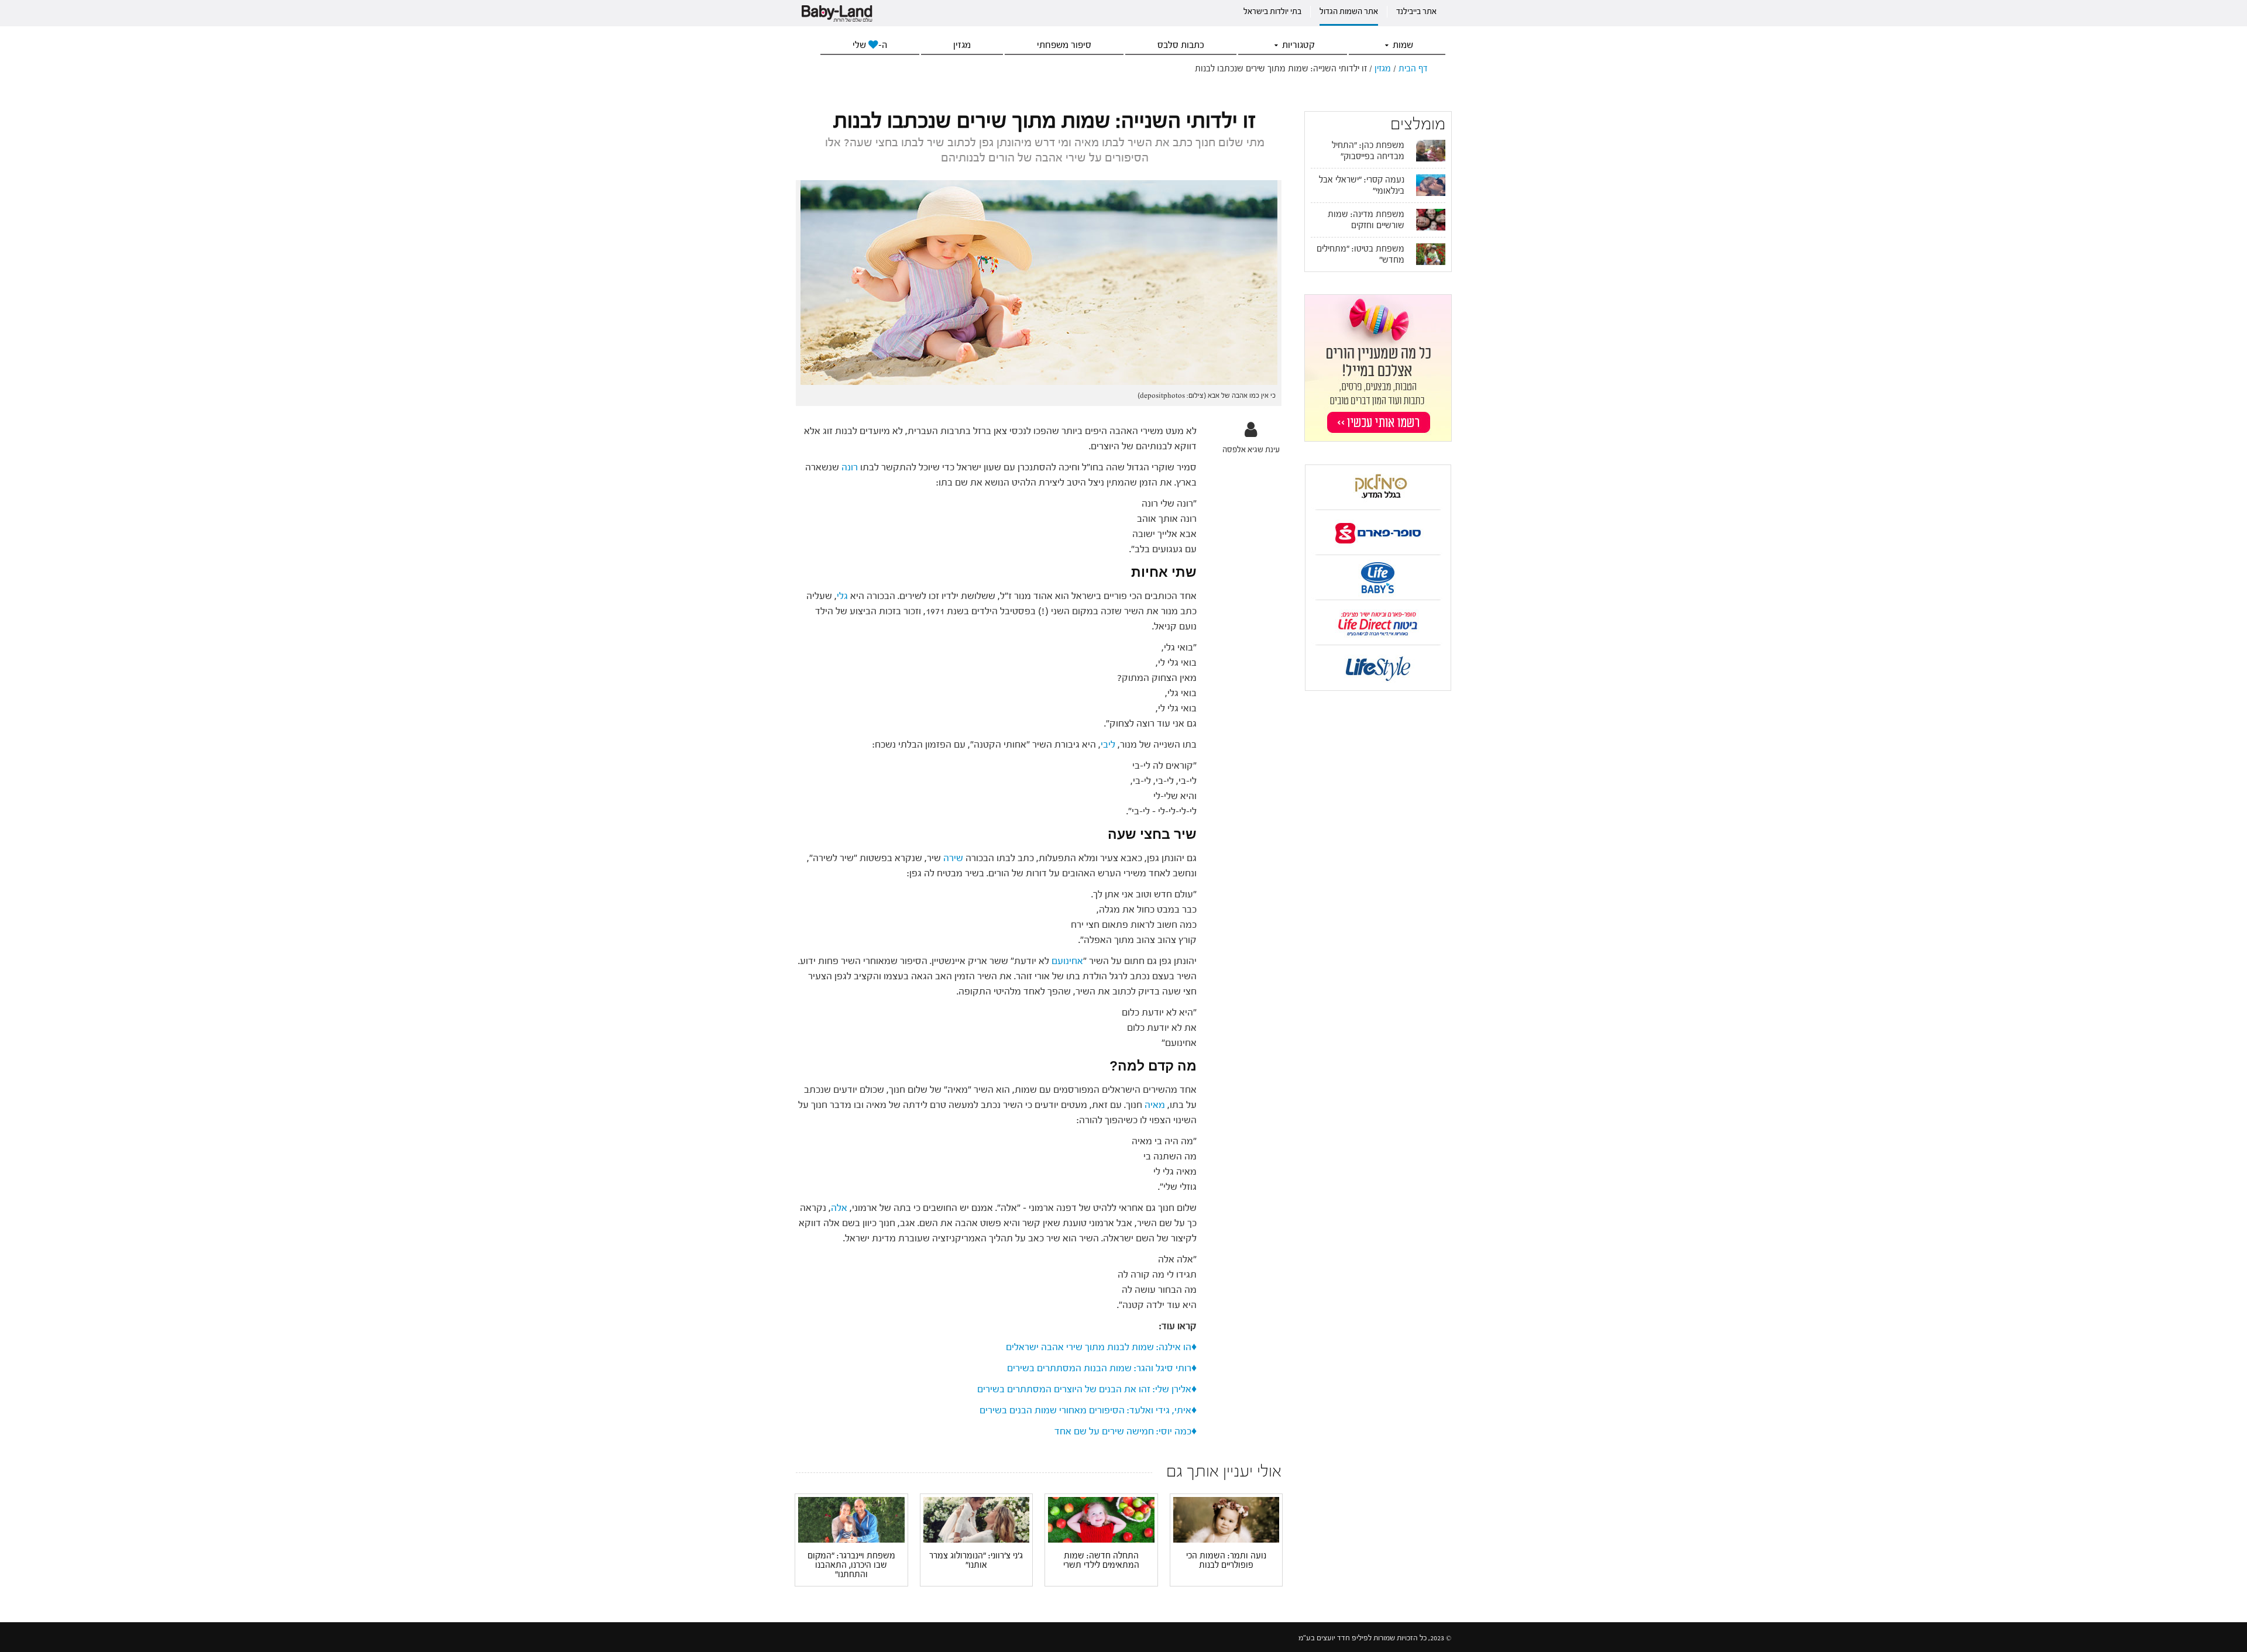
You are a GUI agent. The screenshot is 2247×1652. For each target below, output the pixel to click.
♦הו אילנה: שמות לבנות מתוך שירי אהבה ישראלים (1101, 1347)
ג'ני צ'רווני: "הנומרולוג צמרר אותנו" (976, 1561)
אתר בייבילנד (1416, 12)
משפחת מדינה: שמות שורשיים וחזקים (1366, 220)
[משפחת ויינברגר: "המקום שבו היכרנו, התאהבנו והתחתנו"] (851, 1519)
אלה (839, 1208)
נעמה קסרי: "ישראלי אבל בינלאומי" (1362, 185)
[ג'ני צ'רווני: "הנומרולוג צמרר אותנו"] (977, 1519)
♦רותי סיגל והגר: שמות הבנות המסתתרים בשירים (1102, 1368)
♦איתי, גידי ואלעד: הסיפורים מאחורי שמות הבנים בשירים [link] (1088, 1410)
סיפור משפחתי (1064, 45)
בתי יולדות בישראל (1272, 12)
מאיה (1155, 1105)
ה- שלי (870, 45)
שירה (953, 858)
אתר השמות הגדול (1349, 12)
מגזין (962, 45)
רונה (850, 467)
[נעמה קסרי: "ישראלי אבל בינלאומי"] (1431, 185)
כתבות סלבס (1181, 45)
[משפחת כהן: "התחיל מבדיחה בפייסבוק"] (1431, 150)
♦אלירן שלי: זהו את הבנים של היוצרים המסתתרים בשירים (1086, 1389)
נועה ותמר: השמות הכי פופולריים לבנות (1226, 1561)
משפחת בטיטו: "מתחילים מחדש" (1360, 254)
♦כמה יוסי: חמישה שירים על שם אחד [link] (1126, 1431)
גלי (844, 596)
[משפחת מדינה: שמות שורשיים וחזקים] (1431, 219)
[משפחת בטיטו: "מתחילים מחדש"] (1431, 254)
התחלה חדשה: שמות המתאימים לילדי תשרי (1101, 1561)
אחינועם (1067, 961)
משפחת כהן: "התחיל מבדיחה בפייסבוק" (1368, 151)
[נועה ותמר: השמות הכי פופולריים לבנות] (1226, 1520)
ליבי (1108, 744)
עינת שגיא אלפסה (1251, 450)
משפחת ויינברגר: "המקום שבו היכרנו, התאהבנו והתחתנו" (851, 1565)
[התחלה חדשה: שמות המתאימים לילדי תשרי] (1101, 1520)
